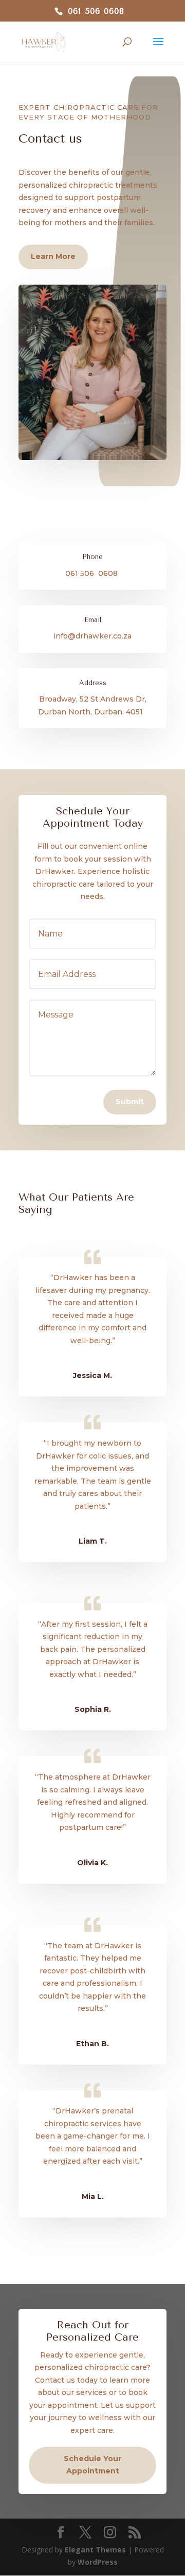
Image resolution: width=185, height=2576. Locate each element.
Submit (130, 1102)
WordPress (98, 2562)
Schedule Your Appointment (92, 2465)
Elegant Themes (95, 2550)
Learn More (53, 256)
